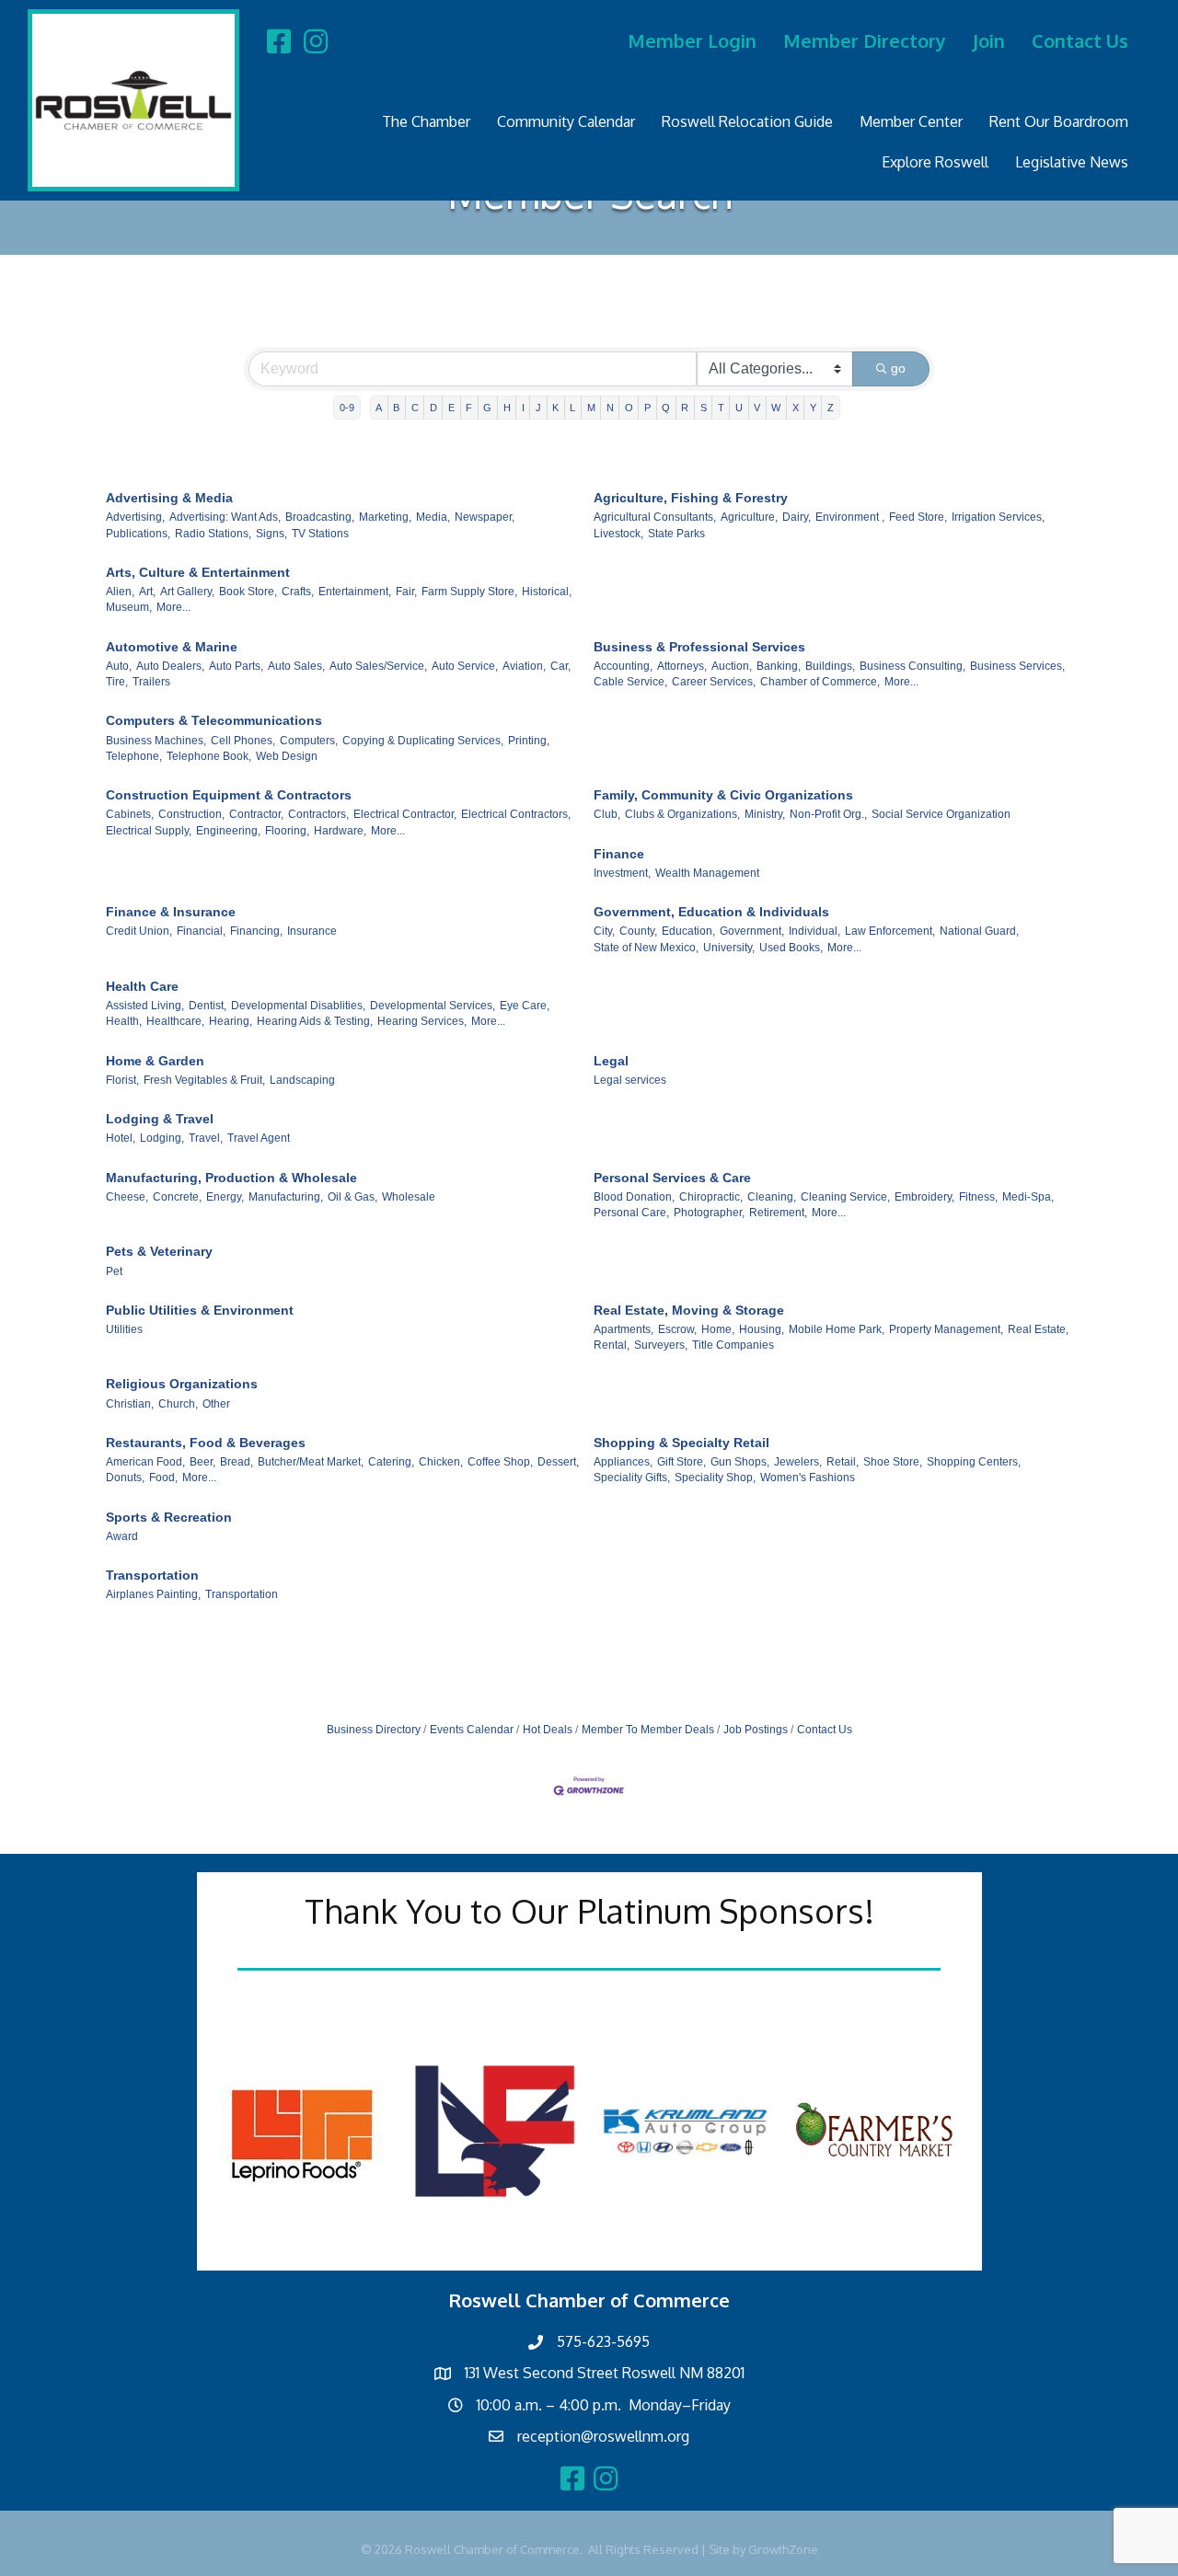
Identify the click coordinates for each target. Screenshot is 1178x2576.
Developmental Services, (433, 1006)
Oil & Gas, (352, 1197)
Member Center (911, 121)
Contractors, (318, 814)
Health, (124, 1021)
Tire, (117, 682)
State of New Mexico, (646, 948)
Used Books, (791, 948)
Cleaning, (772, 1197)
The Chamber (426, 121)
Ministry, (765, 814)
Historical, (547, 592)
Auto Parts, (236, 666)
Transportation (152, 1575)
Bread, (237, 1462)
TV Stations (320, 534)
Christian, (130, 1404)
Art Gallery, (187, 592)
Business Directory (374, 1730)
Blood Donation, (634, 1197)
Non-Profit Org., (828, 814)
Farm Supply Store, (469, 592)
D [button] (433, 408)
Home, (718, 1329)
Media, (433, 517)
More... (173, 607)
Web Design (287, 756)
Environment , (850, 517)
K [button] (555, 408)
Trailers (151, 682)
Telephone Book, (209, 756)
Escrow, (677, 1329)
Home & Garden (155, 1061)
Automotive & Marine (172, 647)
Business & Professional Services (699, 647)
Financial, (201, 931)
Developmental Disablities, (298, 1006)
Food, (163, 1478)
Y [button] (813, 408)
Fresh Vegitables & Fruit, (204, 1080)
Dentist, (208, 1006)
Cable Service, (630, 682)
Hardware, (340, 831)
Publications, (138, 534)
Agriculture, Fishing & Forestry (691, 498)
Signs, (271, 534)
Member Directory (865, 40)
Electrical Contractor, (405, 814)
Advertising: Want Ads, (225, 517)
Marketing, (385, 517)
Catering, (391, 1462)
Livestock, (618, 534)
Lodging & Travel (160, 1119)
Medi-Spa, (1028, 1197)
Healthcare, (175, 1021)
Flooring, (287, 831)
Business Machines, (156, 741)
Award (122, 1536)
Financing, (256, 931)
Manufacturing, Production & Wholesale (231, 1178)
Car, (560, 666)
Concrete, (177, 1197)
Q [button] (666, 408)
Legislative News (1072, 162)
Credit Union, (139, 931)
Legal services (630, 1080)
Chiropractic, (711, 1197)
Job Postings (756, 1730)
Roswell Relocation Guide (747, 121)
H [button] (507, 408)
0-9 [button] (347, 408)
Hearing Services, (422, 1021)
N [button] (610, 408)
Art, (147, 592)
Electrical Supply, (149, 831)
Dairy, (797, 517)
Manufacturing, (286, 1197)
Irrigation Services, (998, 517)
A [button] (379, 408)
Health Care (142, 986)
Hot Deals (548, 1730)
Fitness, (978, 1197)
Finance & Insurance (171, 912)
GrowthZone (783, 2549)
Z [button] (831, 408)
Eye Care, (525, 1006)
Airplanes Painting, (153, 1594)
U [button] (739, 408)
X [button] (796, 408)
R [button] (685, 408)
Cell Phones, (243, 741)
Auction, (732, 666)
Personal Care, (631, 1213)
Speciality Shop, (715, 1478)
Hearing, (231, 1021)
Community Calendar (566, 121)
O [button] (629, 408)
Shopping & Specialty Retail (681, 1443)
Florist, (122, 1080)
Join (989, 40)
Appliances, (623, 1462)
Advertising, (135, 517)
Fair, (406, 592)
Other (216, 1404)
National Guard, (979, 931)
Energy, (225, 1197)
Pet (114, 1271)
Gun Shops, (740, 1462)
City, (604, 931)
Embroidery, (924, 1197)
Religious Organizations (182, 1384)
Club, (607, 814)
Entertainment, (355, 592)
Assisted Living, (145, 1006)
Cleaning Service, (845, 1197)
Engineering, (228, 831)
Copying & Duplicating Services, (423, 741)
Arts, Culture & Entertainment (198, 572)
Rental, (612, 1345)
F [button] (469, 408)
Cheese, (127, 1197)
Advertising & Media (169, 498)
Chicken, (441, 1462)
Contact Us (1080, 40)
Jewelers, (798, 1462)
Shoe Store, (893, 1462)
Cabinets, (130, 814)
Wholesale (409, 1197)
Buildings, (830, 666)
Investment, (622, 873)
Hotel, (121, 1138)
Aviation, (524, 666)
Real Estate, (1038, 1329)
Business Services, (1017, 666)
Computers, (309, 741)
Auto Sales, (296, 666)
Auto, (119, 666)
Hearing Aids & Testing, (315, 1021)
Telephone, (134, 756)
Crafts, (298, 592)
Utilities (124, 1329)
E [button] (451, 408)
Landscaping (302, 1080)
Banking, (779, 666)
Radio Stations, (213, 534)
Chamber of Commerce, (820, 682)
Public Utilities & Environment (200, 1310)
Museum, (129, 607)
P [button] (647, 408)
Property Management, (946, 1329)
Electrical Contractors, (516, 814)
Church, (178, 1404)
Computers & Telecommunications (214, 720)
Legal (611, 1061)
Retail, (843, 1462)
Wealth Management (707, 873)
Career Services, (714, 682)
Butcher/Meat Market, (311, 1462)
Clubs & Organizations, (682, 814)
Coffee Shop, (500, 1462)
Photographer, (709, 1213)
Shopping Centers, (974, 1462)
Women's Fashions (808, 1478)
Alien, (120, 592)
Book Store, (248, 592)
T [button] (721, 408)
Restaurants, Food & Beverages (206, 1443)
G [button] (487, 408)
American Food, (145, 1462)
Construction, (191, 814)
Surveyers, (661, 1345)
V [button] (757, 408)
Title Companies (733, 1345)
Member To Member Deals (648, 1730)
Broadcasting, (320, 517)
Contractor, (256, 814)
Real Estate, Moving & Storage (689, 1310)
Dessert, (558, 1462)
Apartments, (624, 1329)
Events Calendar (472, 1730)
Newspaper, (485, 517)
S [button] (704, 408)
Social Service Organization (941, 814)
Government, (752, 931)
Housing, (762, 1329)
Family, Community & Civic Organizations (723, 795)
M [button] (591, 408)
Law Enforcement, (890, 931)
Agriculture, (749, 517)
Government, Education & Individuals (711, 912)
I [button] (523, 408)
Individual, (814, 931)
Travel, (206, 1138)
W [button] (776, 408)
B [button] (396, 408)
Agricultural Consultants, (655, 517)
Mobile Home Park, (837, 1329)
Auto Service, (465, 666)
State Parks (676, 534)
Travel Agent (259, 1138)
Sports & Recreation (169, 1517)
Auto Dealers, (170, 666)
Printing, (529, 741)
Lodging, (162, 1138)
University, (729, 948)
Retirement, (778, 1213)
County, (638, 931)
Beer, (202, 1462)
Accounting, (623, 666)
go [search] (898, 368)
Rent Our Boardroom (1059, 121)
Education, (688, 931)
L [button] (572, 408)
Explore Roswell (935, 162)
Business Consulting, (912, 666)
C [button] (415, 408)
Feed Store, (918, 517)
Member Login (692, 40)
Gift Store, (681, 1462)
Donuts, (125, 1478)
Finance (619, 854)
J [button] (538, 408)
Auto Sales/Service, (378, 666)
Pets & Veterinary (159, 1251)
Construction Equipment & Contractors (229, 795)
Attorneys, (682, 666)
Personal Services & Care (672, 1178)
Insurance (312, 931)
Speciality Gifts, (632, 1478)
